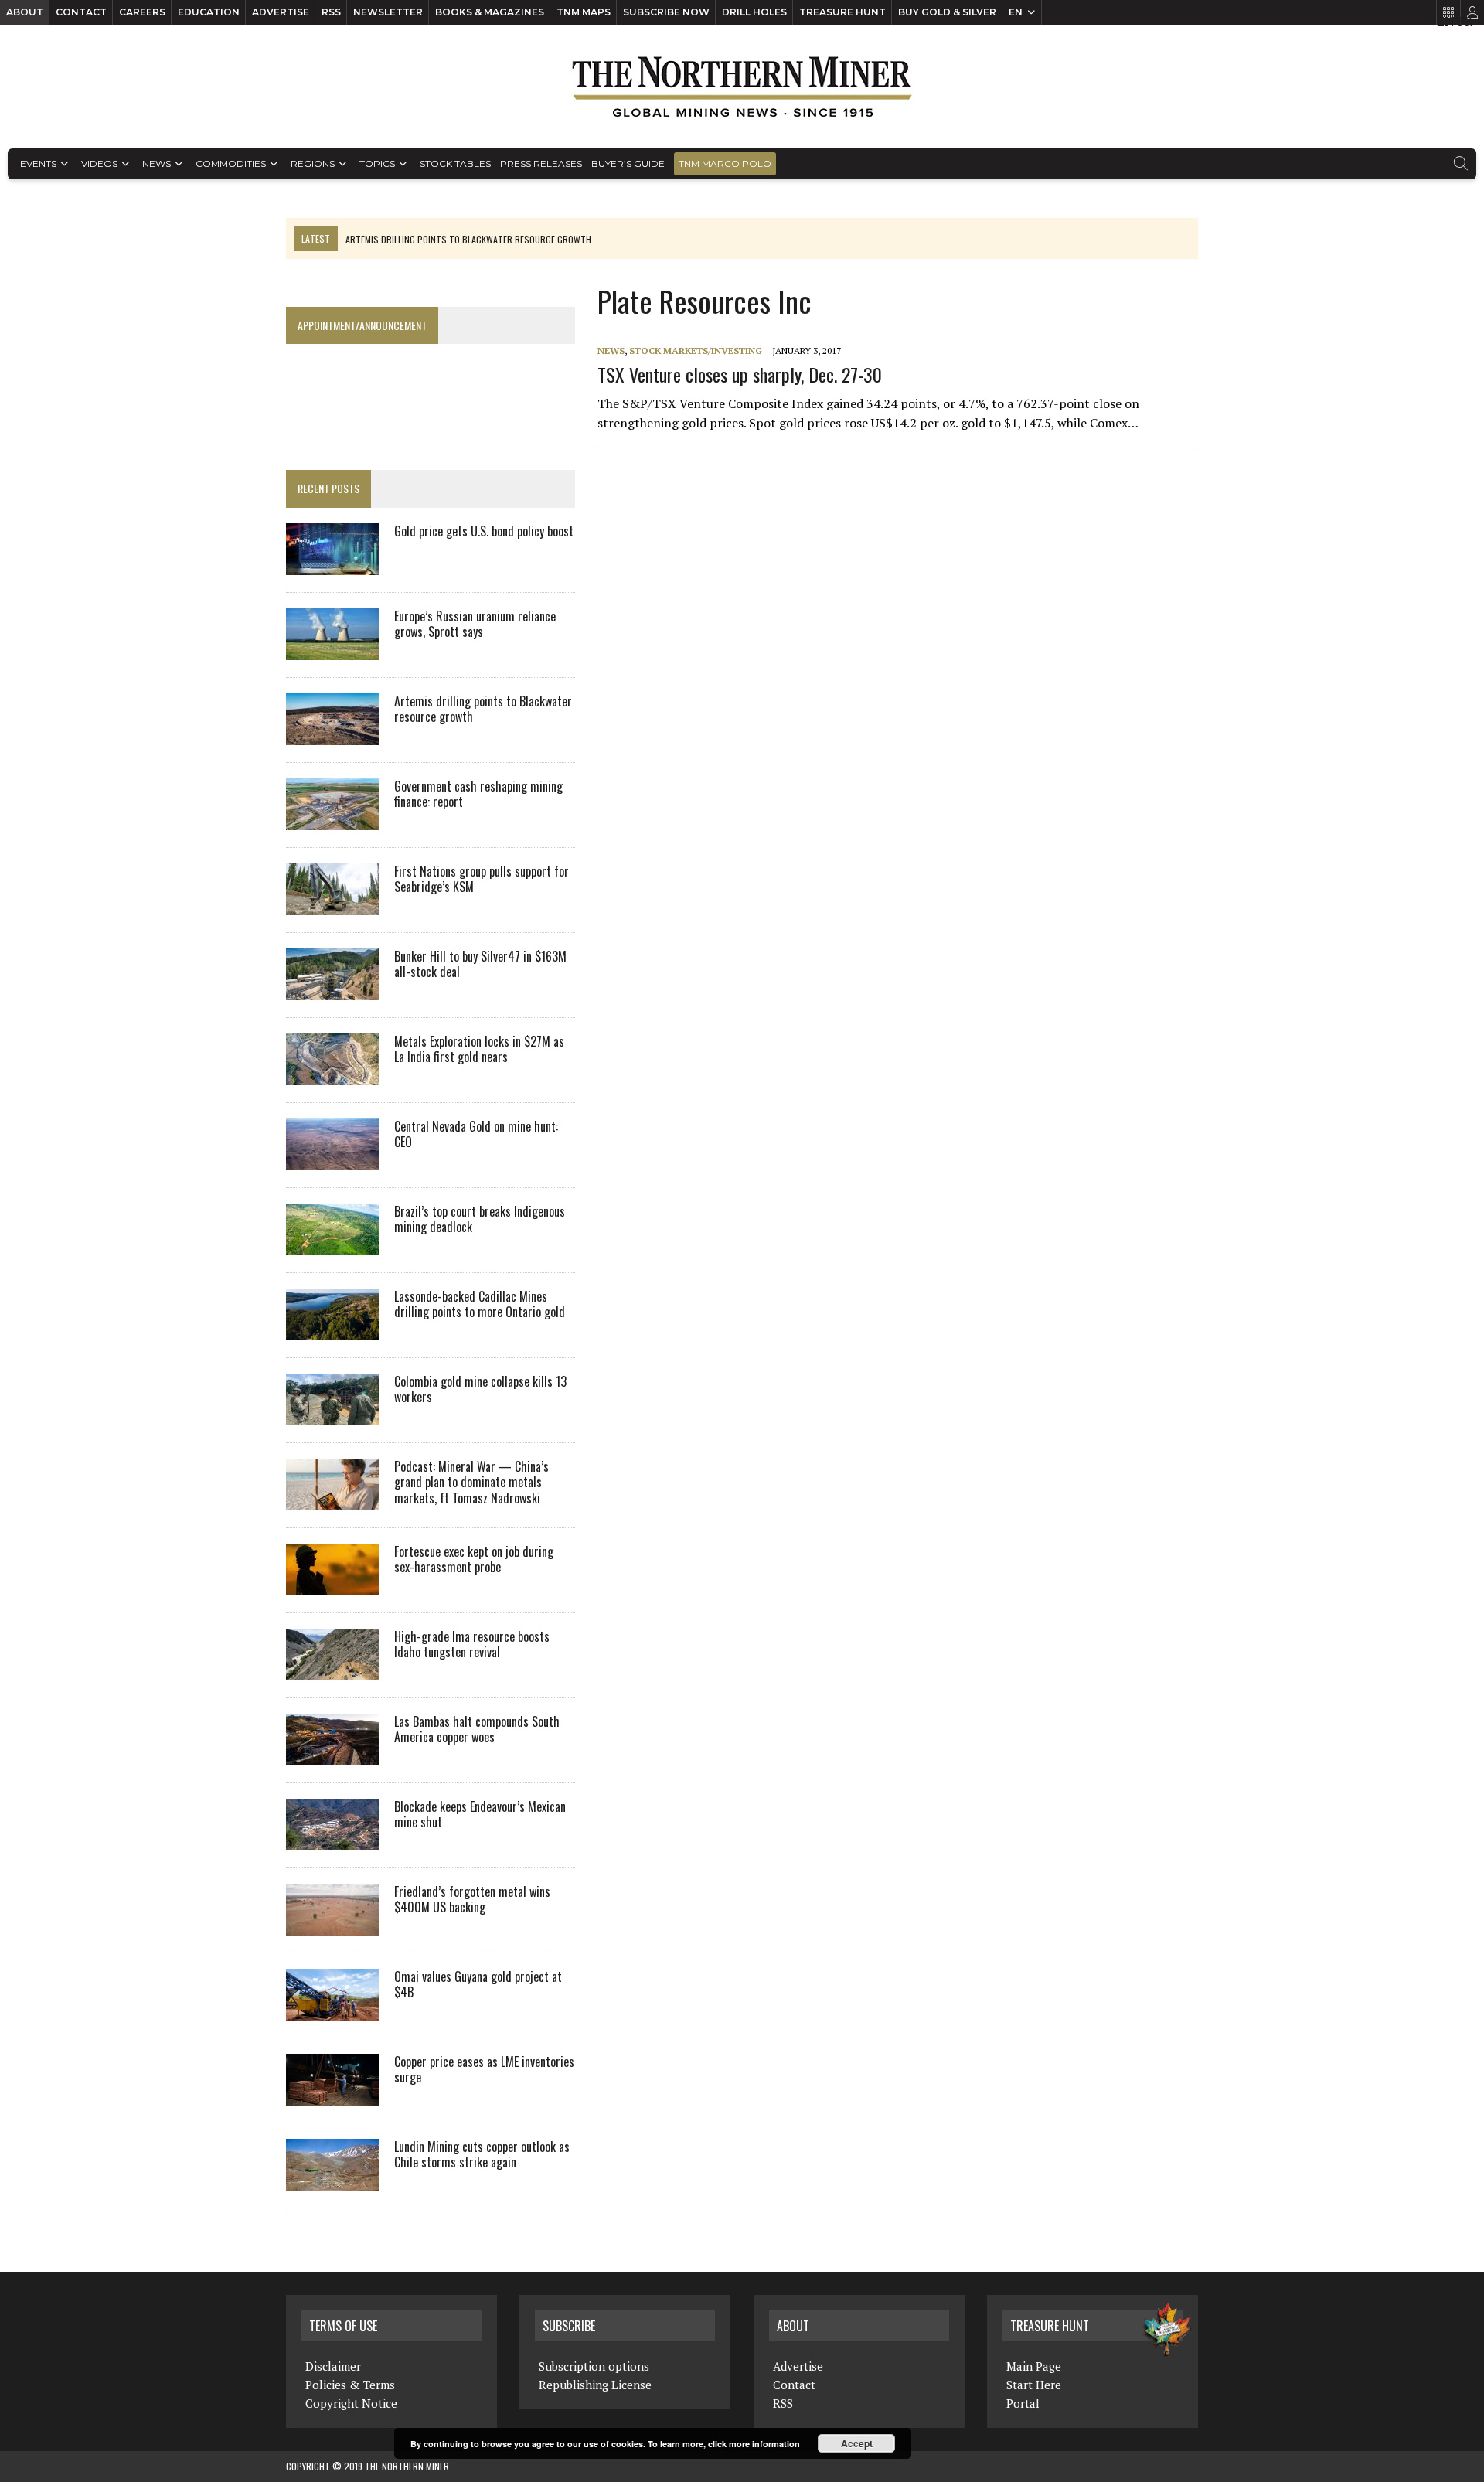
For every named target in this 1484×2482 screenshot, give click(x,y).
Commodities (231, 163)
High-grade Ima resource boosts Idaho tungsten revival (472, 1644)
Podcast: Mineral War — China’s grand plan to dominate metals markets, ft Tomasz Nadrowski (471, 1483)
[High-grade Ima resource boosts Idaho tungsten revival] (332, 1670)
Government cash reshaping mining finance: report (478, 794)
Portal (1023, 2403)
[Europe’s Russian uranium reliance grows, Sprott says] (332, 649)
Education (209, 12)
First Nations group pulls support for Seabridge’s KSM (482, 879)
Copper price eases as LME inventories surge (484, 2070)
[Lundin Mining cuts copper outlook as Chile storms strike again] (332, 2180)
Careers (142, 12)
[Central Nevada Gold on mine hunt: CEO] (332, 1159)
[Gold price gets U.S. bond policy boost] (332, 564)
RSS (331, 12)
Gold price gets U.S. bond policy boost (484, 531)
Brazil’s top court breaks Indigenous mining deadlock (480, 1219)
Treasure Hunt (842, 12)
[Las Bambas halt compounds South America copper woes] (332, 1755)
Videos (99, 163)
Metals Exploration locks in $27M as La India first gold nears (479, 1049)
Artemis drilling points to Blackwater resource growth (483, 709)
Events (38, 163)
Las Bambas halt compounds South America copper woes (477, 1730)
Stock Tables (455, 163)
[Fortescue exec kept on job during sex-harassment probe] (332, 1585)
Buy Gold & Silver (947, 12)
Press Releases (541, 163)
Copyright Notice (351, 2403)
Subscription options (594, 2366)
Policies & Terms (350, 2385)
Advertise (281, 12)
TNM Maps (584, 12)
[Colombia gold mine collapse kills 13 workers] (332, 1415)
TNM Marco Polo (725, 163)
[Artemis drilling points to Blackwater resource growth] (332, 734)
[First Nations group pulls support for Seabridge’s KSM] (332, 904)
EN (1016, 12)
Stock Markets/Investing (696, 351)
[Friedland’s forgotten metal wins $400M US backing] (332, 1925)
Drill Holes (754, 12)
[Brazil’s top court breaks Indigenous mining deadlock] (332, 1244)
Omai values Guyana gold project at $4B (478, 1985)
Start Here (1034, 2385)
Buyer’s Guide (628, 163)
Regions (313, 163)
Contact (81, 12)
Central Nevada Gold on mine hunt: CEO (476, 1134)
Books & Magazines (490, 12)
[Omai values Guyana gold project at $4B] (332, 2010)
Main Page (1034, 2366)
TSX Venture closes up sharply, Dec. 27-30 (740, 374)
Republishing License (595, 2385)
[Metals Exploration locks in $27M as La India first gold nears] (332, 1074)
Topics (377, 163)
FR (1465, 21)
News (157, 163)
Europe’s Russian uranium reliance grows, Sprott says (475, 624)
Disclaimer (333, 2366)
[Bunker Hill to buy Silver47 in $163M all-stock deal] (332, 989)
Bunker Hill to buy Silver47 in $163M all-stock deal (480, 964)
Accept (857, 2443)
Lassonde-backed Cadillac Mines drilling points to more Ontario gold (480, 1304)
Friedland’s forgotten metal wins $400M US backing (472, 1900)
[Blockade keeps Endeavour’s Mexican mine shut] (332, 1840)
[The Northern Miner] (742, 87)
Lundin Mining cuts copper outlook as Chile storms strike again (482, 2155)
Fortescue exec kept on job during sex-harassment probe (474, 1559)
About (25, 12)
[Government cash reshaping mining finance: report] (332, 819)
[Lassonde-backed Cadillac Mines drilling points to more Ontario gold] (332, 1330)
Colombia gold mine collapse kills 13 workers (480, 1389)
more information (764, 2444)
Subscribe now (666, 12)
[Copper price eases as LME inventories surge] (332, 2095)
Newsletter (388, 12)
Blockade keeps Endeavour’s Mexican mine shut (480, 1815)
